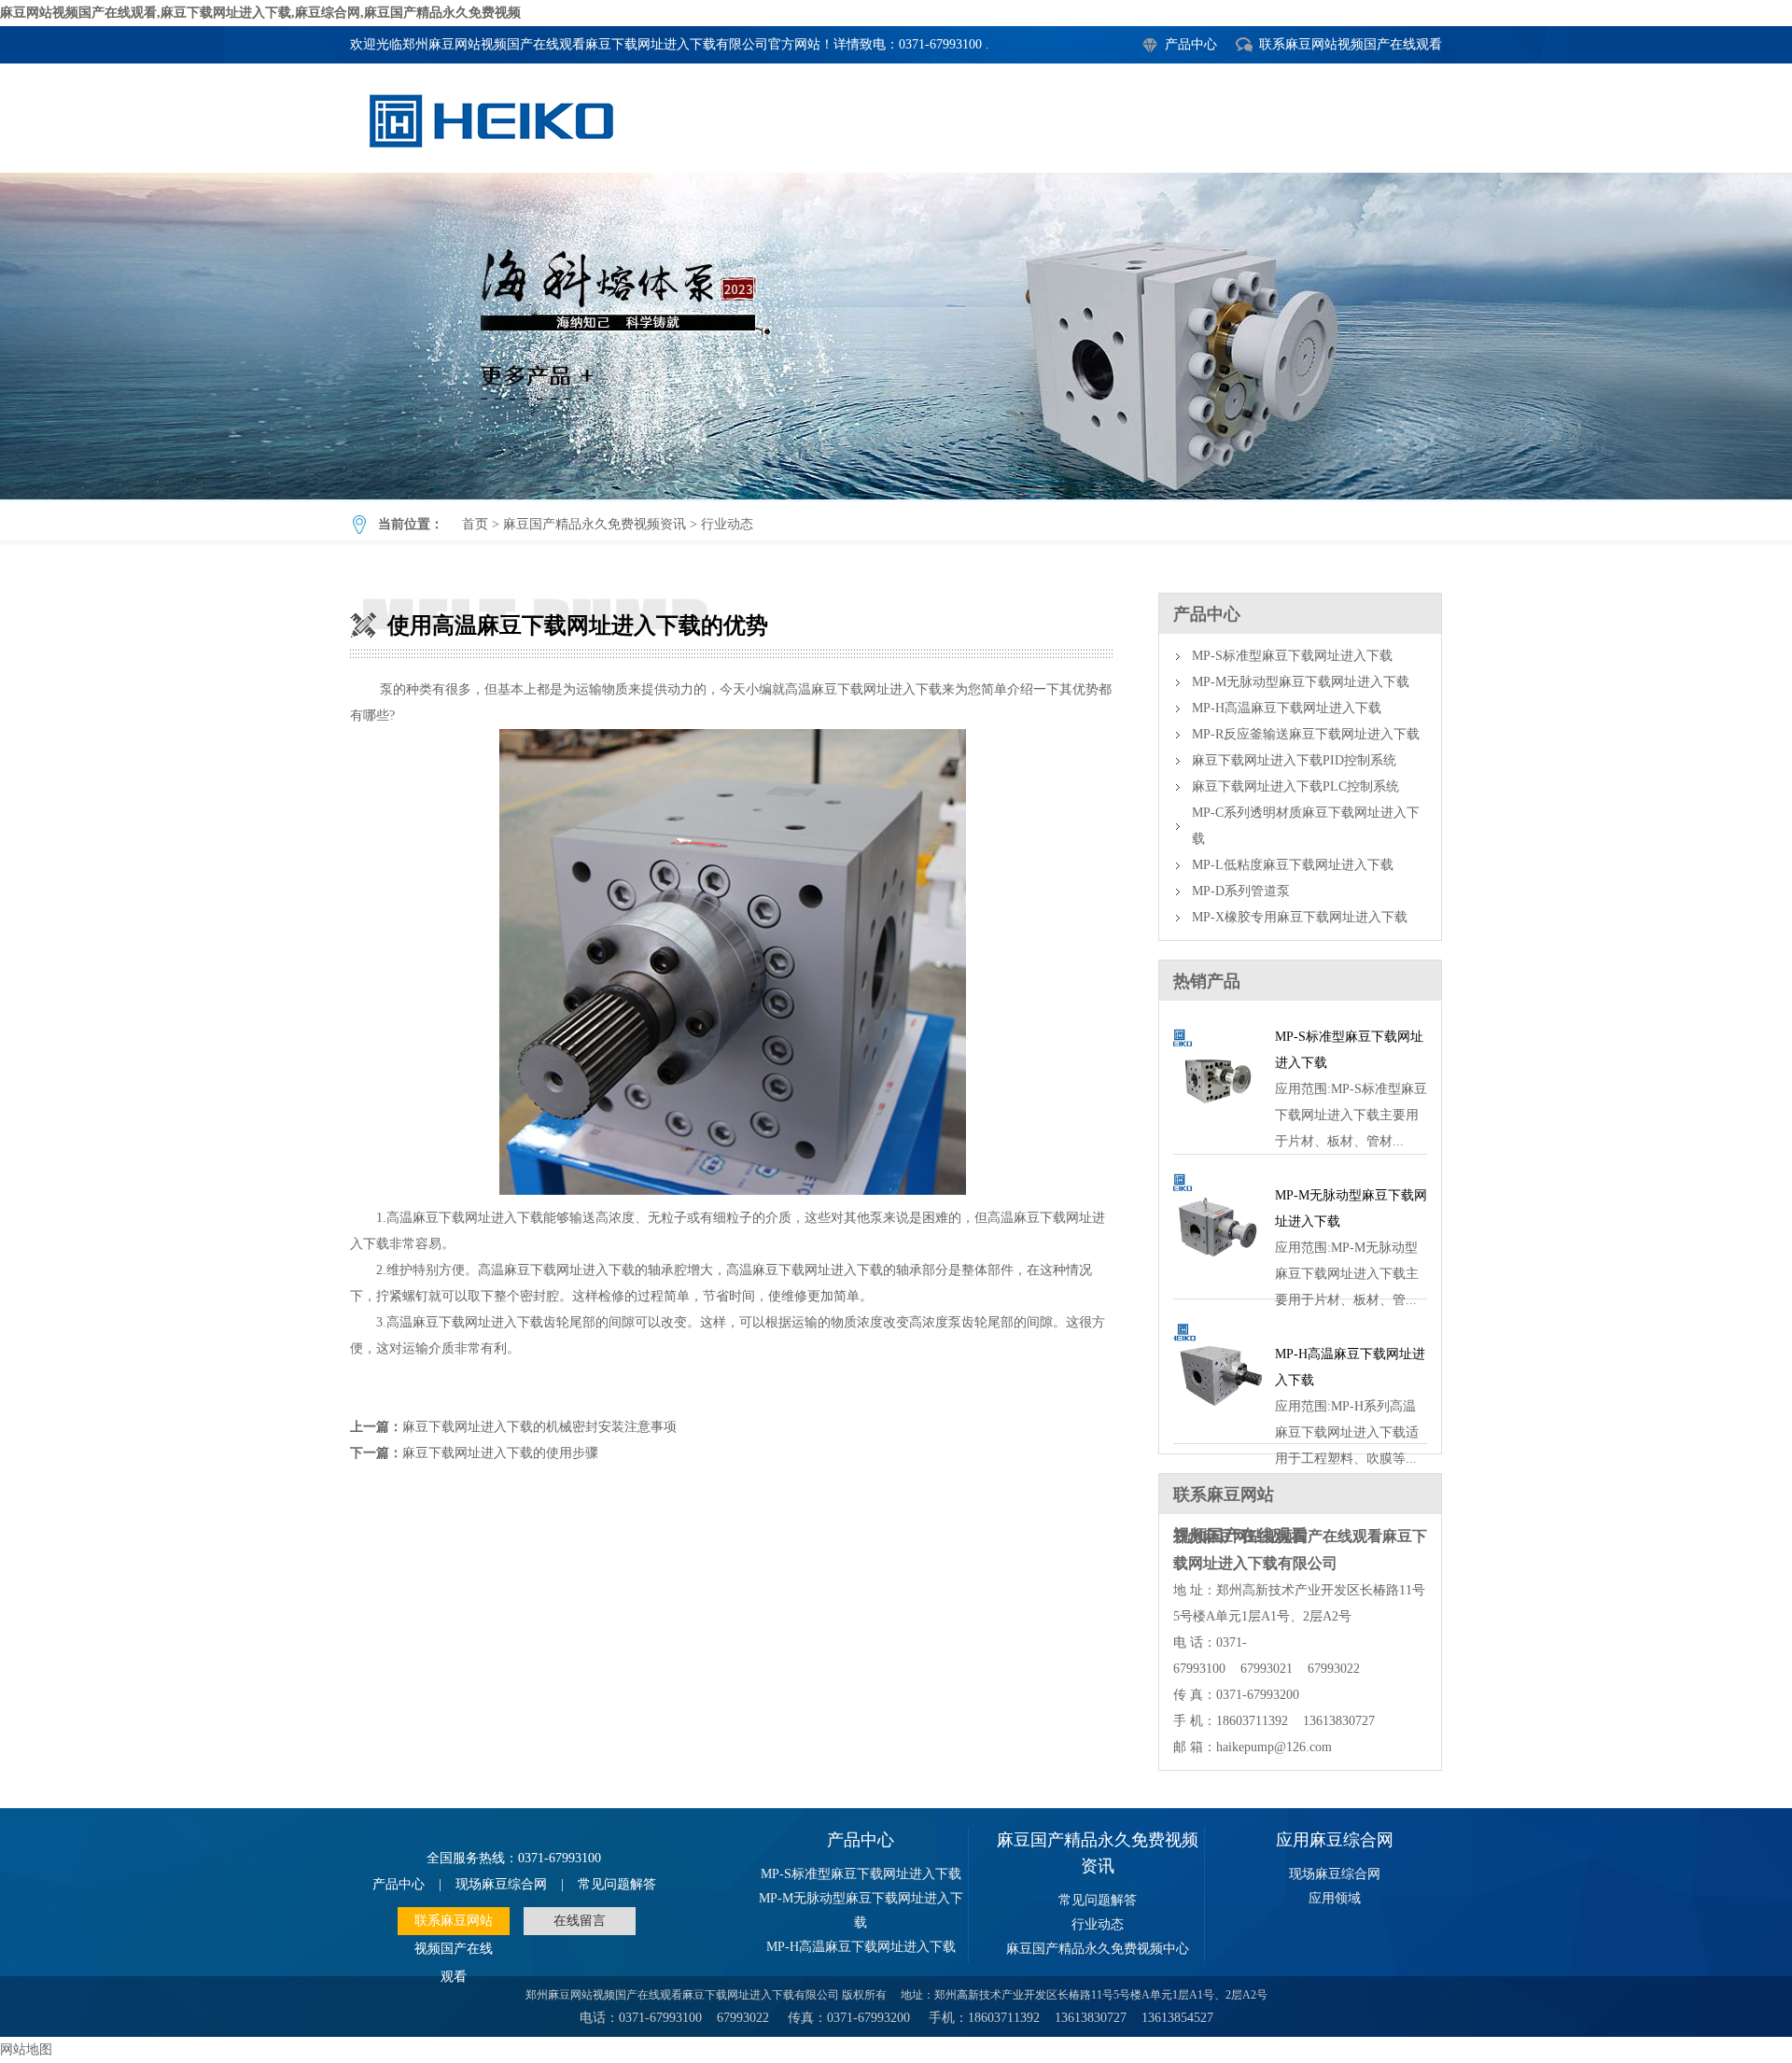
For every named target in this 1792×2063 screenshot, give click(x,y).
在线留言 (580, 1921)
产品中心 (1191, 44)
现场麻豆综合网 (501, 1884)
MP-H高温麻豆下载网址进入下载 (1287, 708)
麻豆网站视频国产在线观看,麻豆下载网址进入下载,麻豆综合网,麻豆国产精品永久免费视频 (260, 13)
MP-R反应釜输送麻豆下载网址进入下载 (1306, 734)
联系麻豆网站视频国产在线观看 (1351, 44)
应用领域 (1335, 1898)
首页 (475, 524)
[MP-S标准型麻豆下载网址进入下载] (1218, 1132)
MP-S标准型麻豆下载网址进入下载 (1292, 656)
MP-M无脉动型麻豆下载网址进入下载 (1301, 682)
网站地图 (26, 2049)
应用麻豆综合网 (1335, 1840)
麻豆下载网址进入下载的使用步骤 (500, 1453)
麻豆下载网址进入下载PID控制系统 (1294, 760)
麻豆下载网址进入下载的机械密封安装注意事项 (539, 1427)
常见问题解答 (617, 1884)
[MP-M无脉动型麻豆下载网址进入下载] (1218, 1277)
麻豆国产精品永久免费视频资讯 (595, 524)
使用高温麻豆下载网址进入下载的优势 (896, 336)
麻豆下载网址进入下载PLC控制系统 (1295, 786)
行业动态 (727, 524)
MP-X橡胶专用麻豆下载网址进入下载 (1300, 917)
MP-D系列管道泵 (1241, 891)
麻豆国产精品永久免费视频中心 (1098, 1949)
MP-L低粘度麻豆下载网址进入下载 (1293, 865)
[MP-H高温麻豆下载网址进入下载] (1218, 1421)
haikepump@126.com (1274, 1747)
